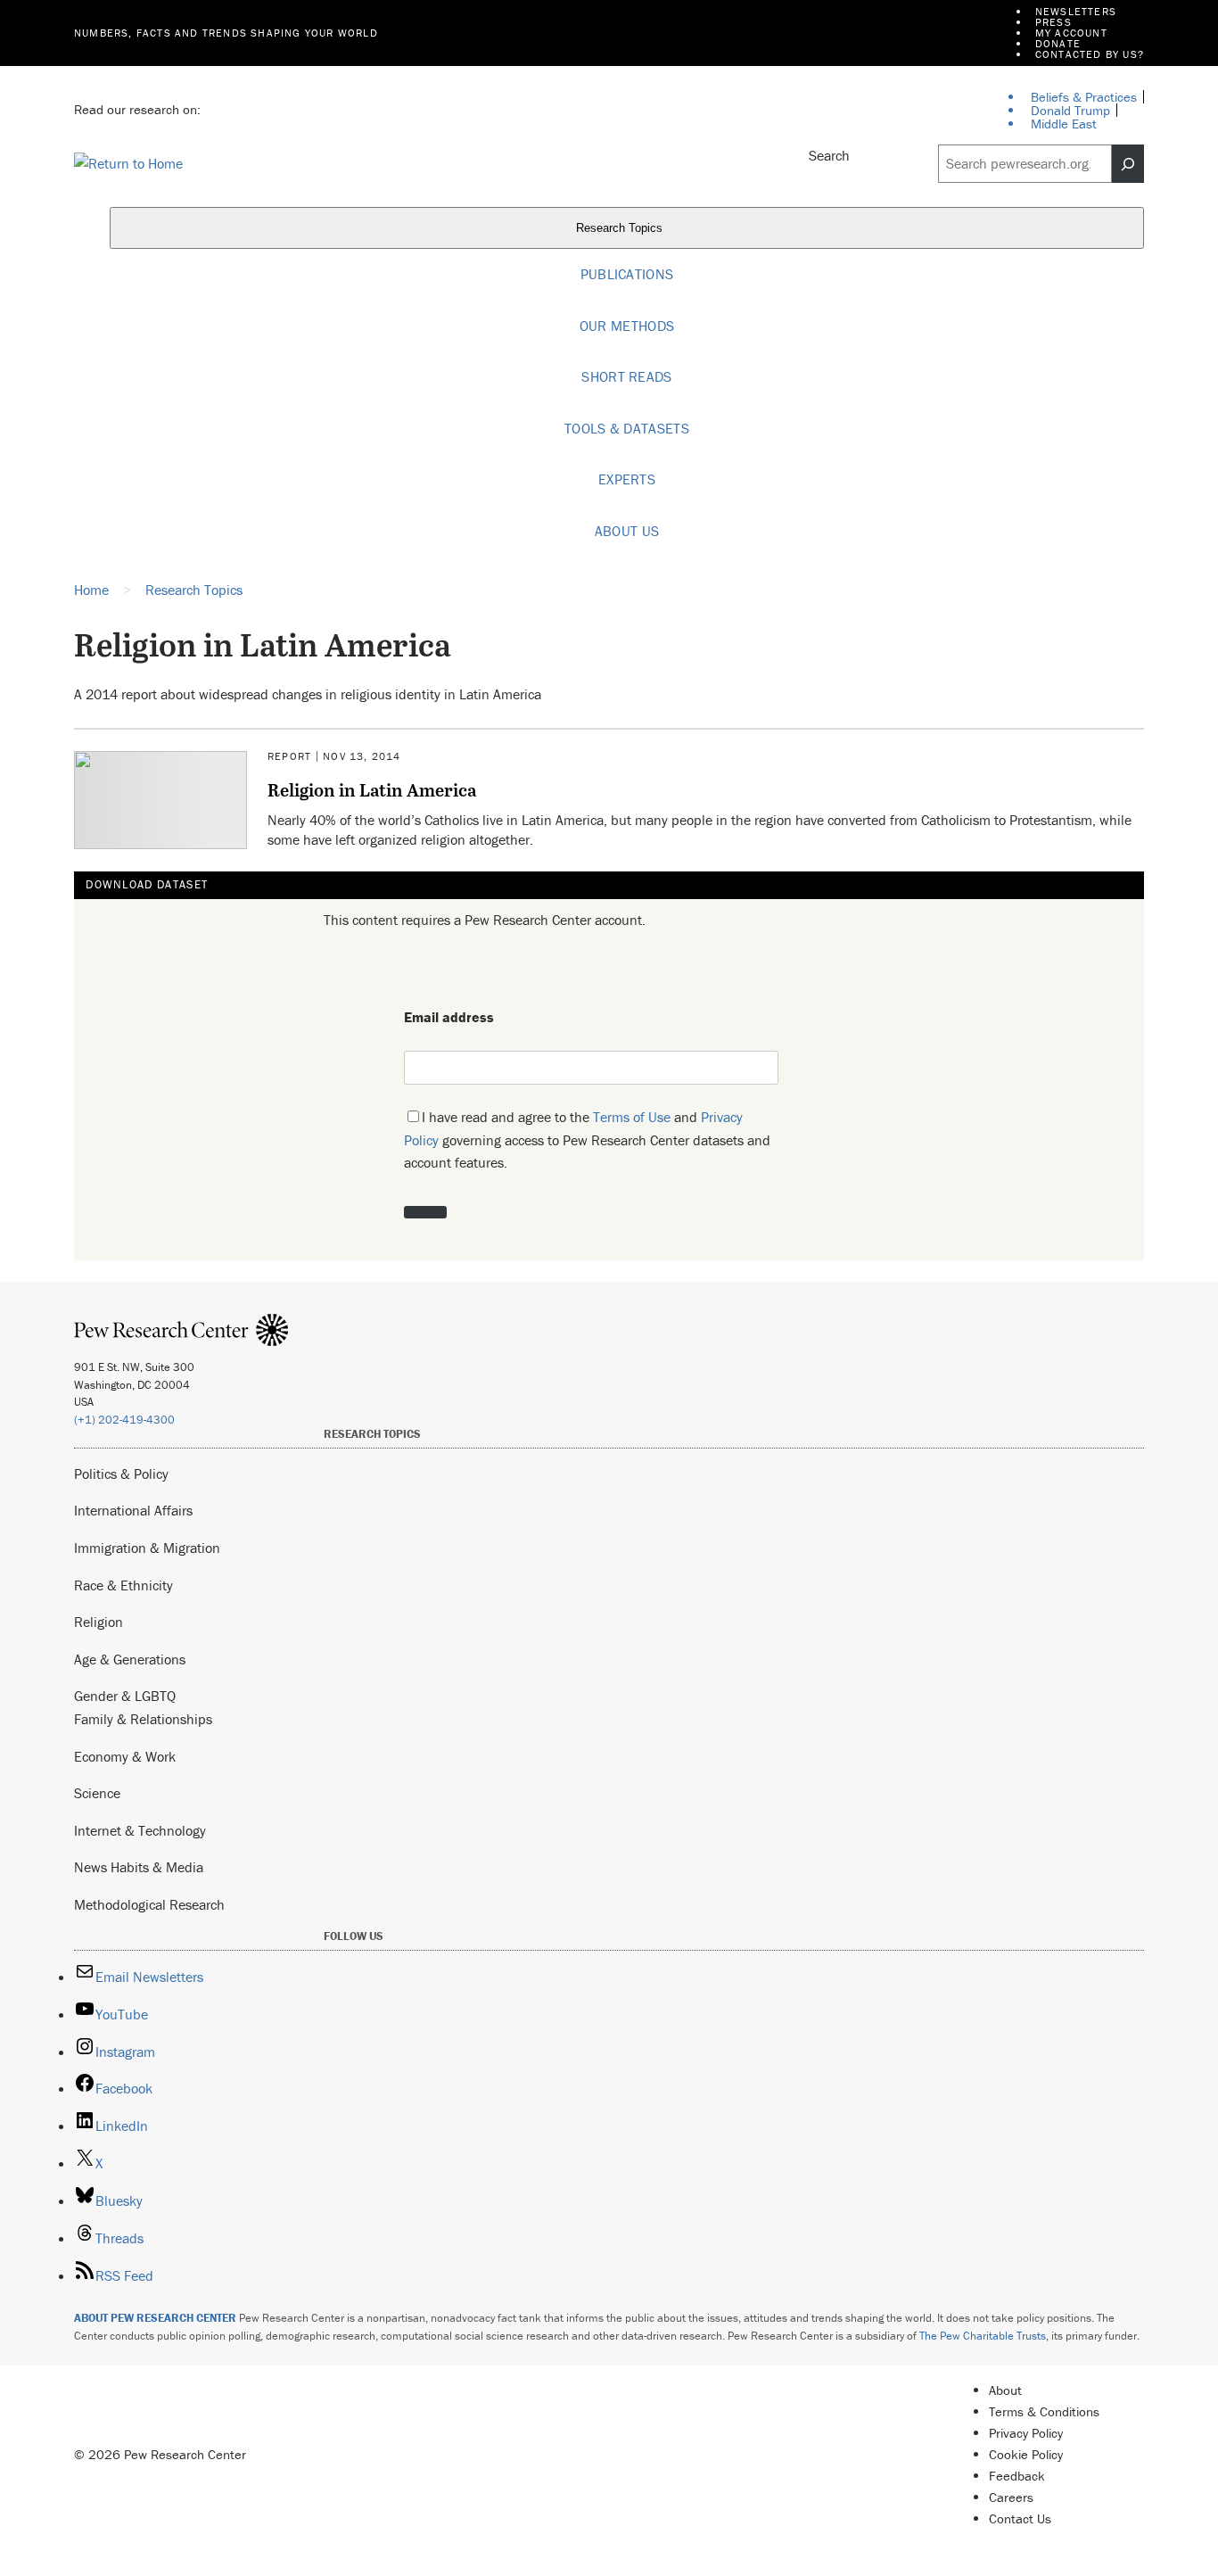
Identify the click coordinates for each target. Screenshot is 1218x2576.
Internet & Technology (140, 1830)
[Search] (1128, 164)
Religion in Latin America (372, 789)
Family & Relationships (143, 1719)
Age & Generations (130, 1659)
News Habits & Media (139, 1867)
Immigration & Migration (147, 1548)
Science (97, 1793)
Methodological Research (149, 1904)
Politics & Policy (121, 1474)
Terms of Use (632, 1117)
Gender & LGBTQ (125, 1696)
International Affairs (133, 1510)
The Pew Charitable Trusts (983, 2336)
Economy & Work (125, 1756)
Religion (99, 1622)
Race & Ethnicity (123, 1585)
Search (829, 155)
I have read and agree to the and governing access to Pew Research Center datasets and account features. (587, 1139)
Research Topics (621, 229)
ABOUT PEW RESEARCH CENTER (155, 2318)
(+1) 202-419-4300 (124, 1420)
